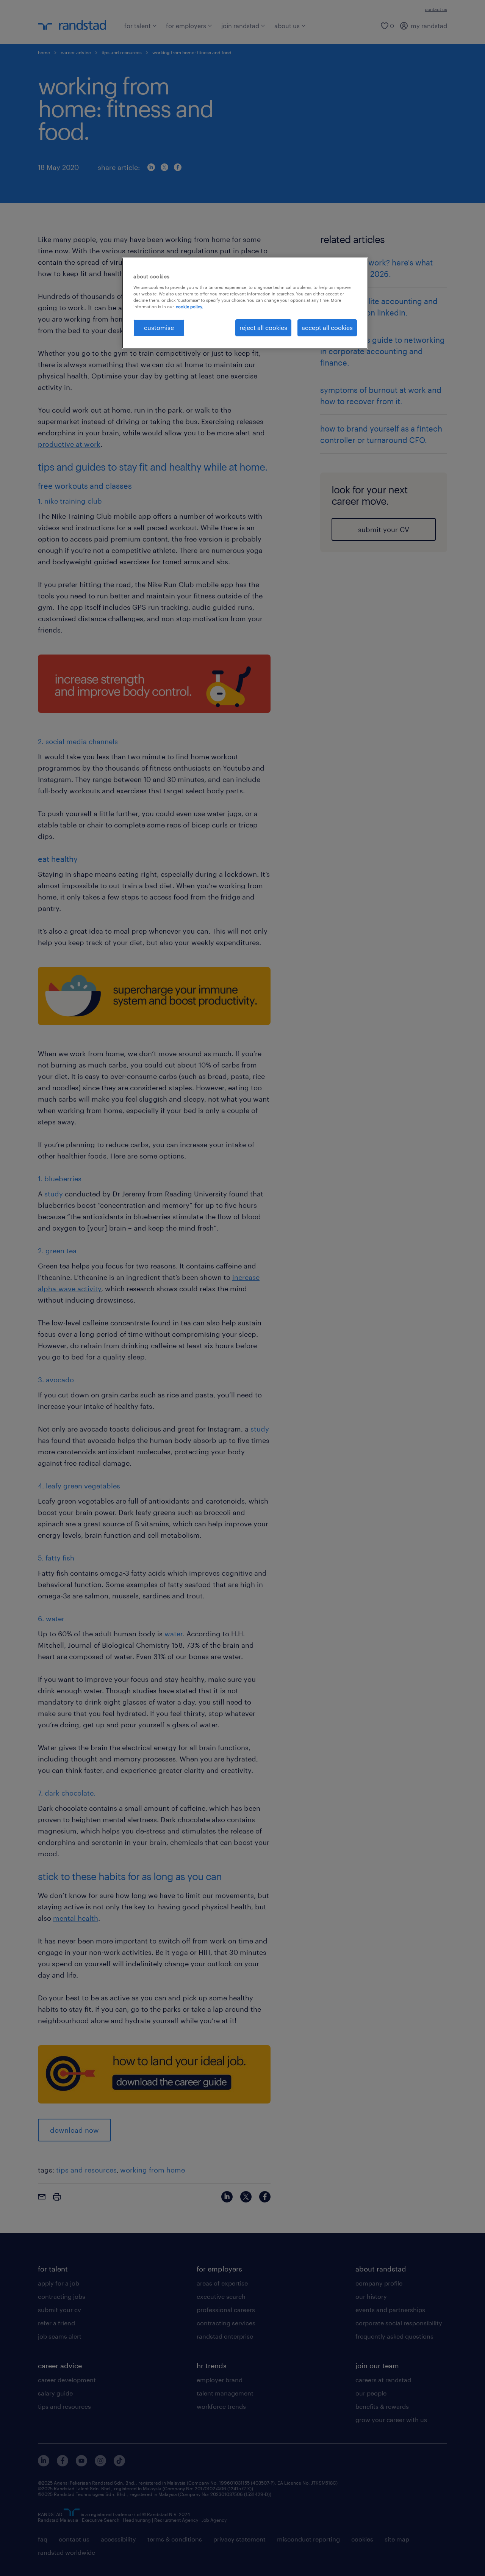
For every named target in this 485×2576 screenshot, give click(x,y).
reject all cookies (263, 327)
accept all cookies (327, 327)
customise (159, 327)
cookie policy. (189, 307)
